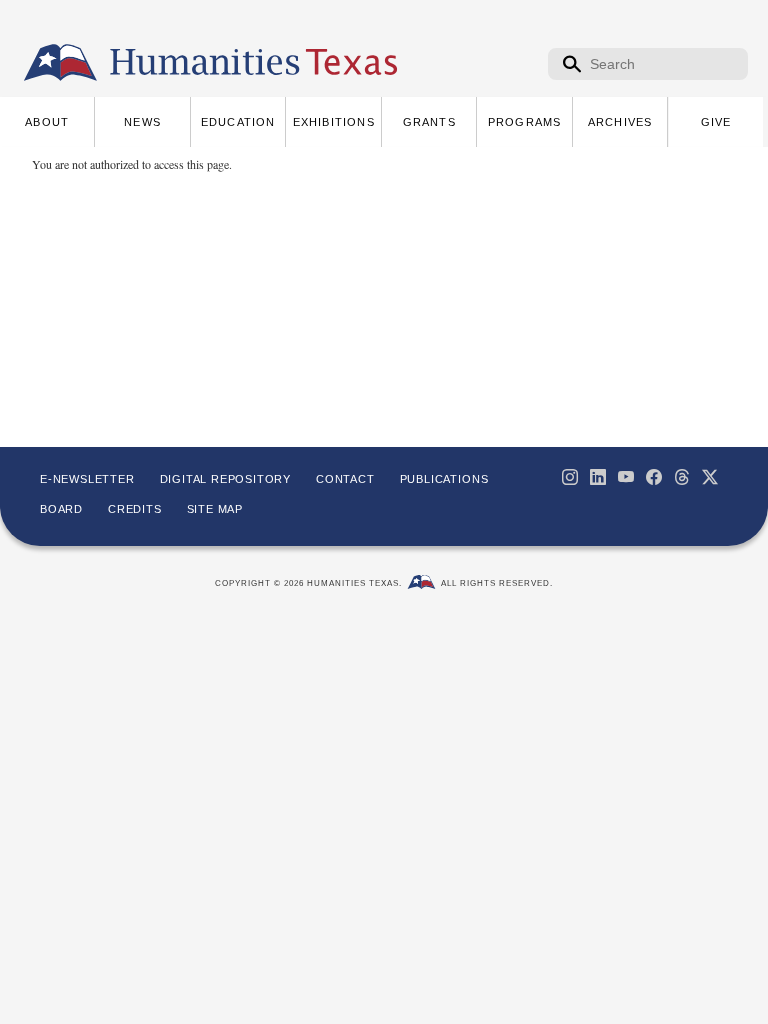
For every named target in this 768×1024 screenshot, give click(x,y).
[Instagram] (570, 477)
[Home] (60, 63)
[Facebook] (654, 477)
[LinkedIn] (598, 477)
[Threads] (682, 477)
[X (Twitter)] (710, 477)
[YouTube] (626, 477)
